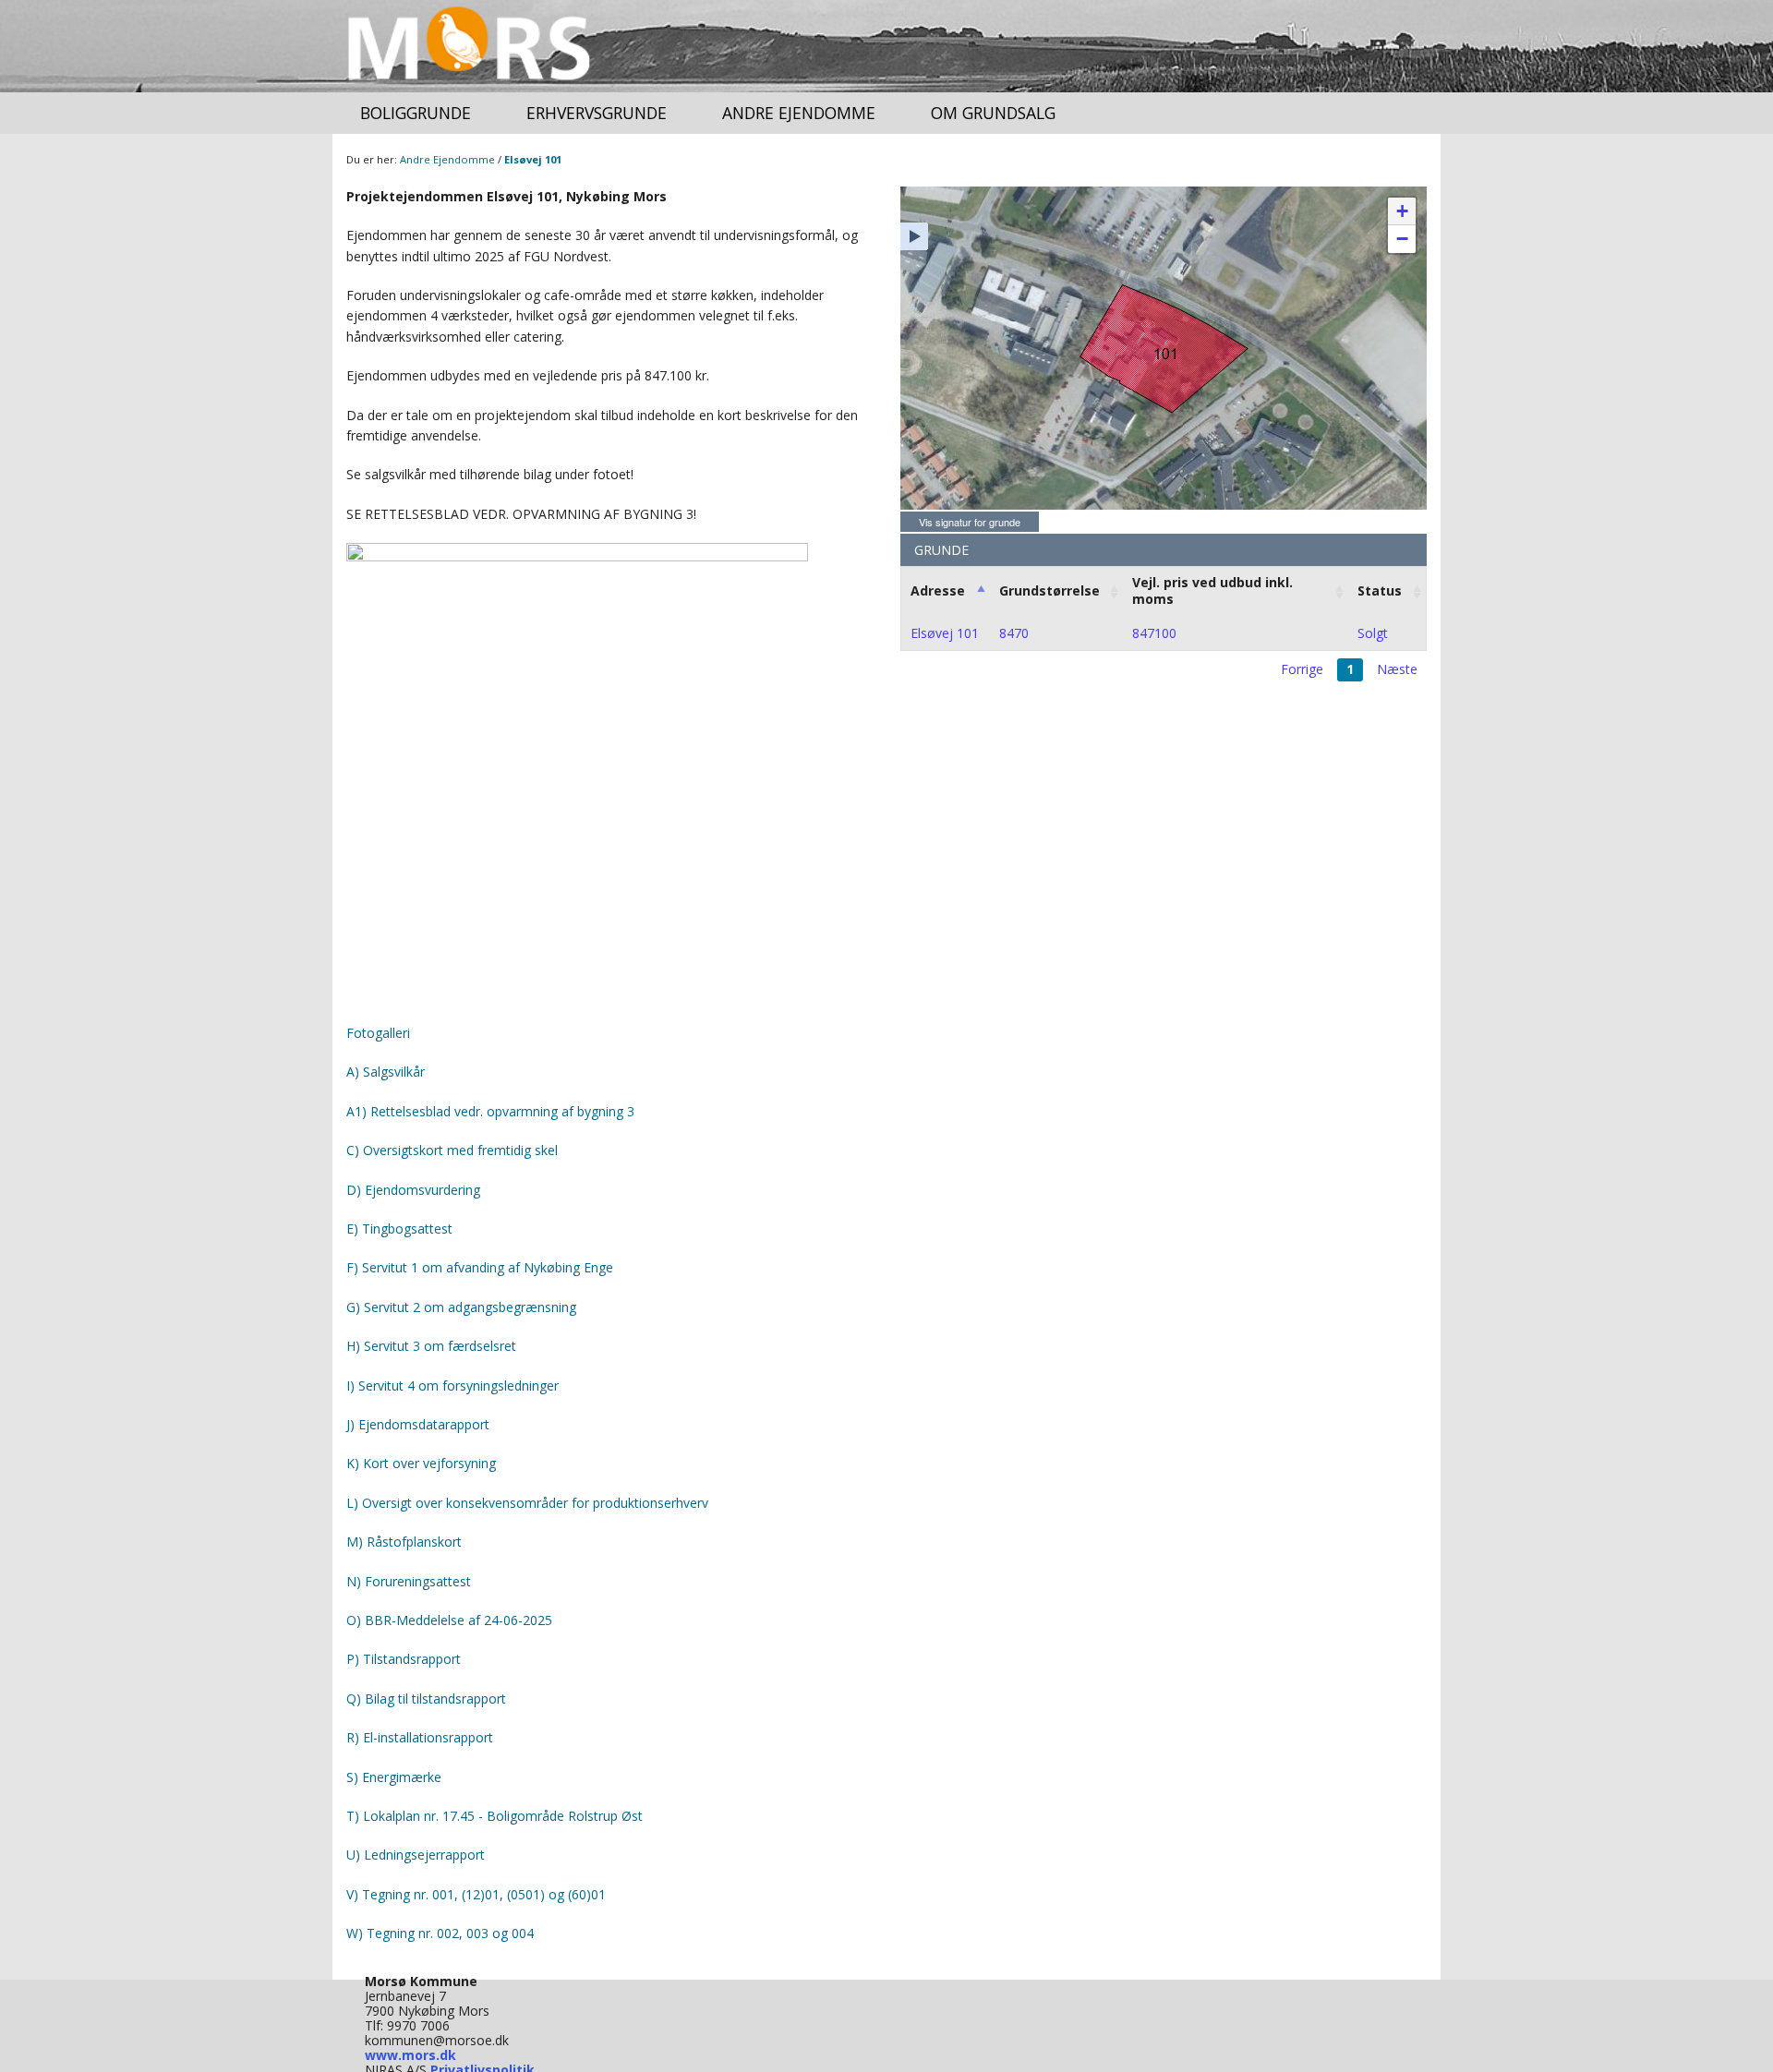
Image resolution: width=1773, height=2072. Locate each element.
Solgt (1373, 633)
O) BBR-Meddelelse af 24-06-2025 (449, 1620)
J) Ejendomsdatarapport (418, 1424)
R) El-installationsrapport (420, 1737)
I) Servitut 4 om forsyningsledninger (452, 1385)
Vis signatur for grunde (970, 522)
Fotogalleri (378, 1033)
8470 (1014, 633)
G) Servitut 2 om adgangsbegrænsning (461, 1307)
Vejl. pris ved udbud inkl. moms (1212, 590)
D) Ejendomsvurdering (413, 1190)
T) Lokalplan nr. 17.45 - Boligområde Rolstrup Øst (496, 1816)
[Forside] (470, 46)
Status (1380, 590)
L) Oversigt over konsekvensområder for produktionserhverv (527, 1503)
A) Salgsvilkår (386, 1072)
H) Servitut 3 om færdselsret (431, 1346)
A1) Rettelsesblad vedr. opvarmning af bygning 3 (490, 1111)
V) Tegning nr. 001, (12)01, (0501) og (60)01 (476, 1894)
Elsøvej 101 (533, 159)
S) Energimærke (394, 1777)
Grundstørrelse (1049, 590)
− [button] (1402, 239)
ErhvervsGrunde (597, 113)
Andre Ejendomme (799, 113)
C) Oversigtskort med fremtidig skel (452, 1150)
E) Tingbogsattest (399, 1229)
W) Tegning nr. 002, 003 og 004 (440, 1933)
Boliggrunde (416, 113)
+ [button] (1402, 211)
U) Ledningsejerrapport (416, 1855)
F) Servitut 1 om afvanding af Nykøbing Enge (480, 1267)
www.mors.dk (410, 2055)
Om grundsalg (993, 113)
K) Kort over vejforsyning (421, 1463)
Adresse (938, 590)
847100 (1154, 633)
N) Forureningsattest (409, 1581)
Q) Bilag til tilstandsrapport (426, 1699)
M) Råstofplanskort (404, 1542)
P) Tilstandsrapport (404, 1659)
